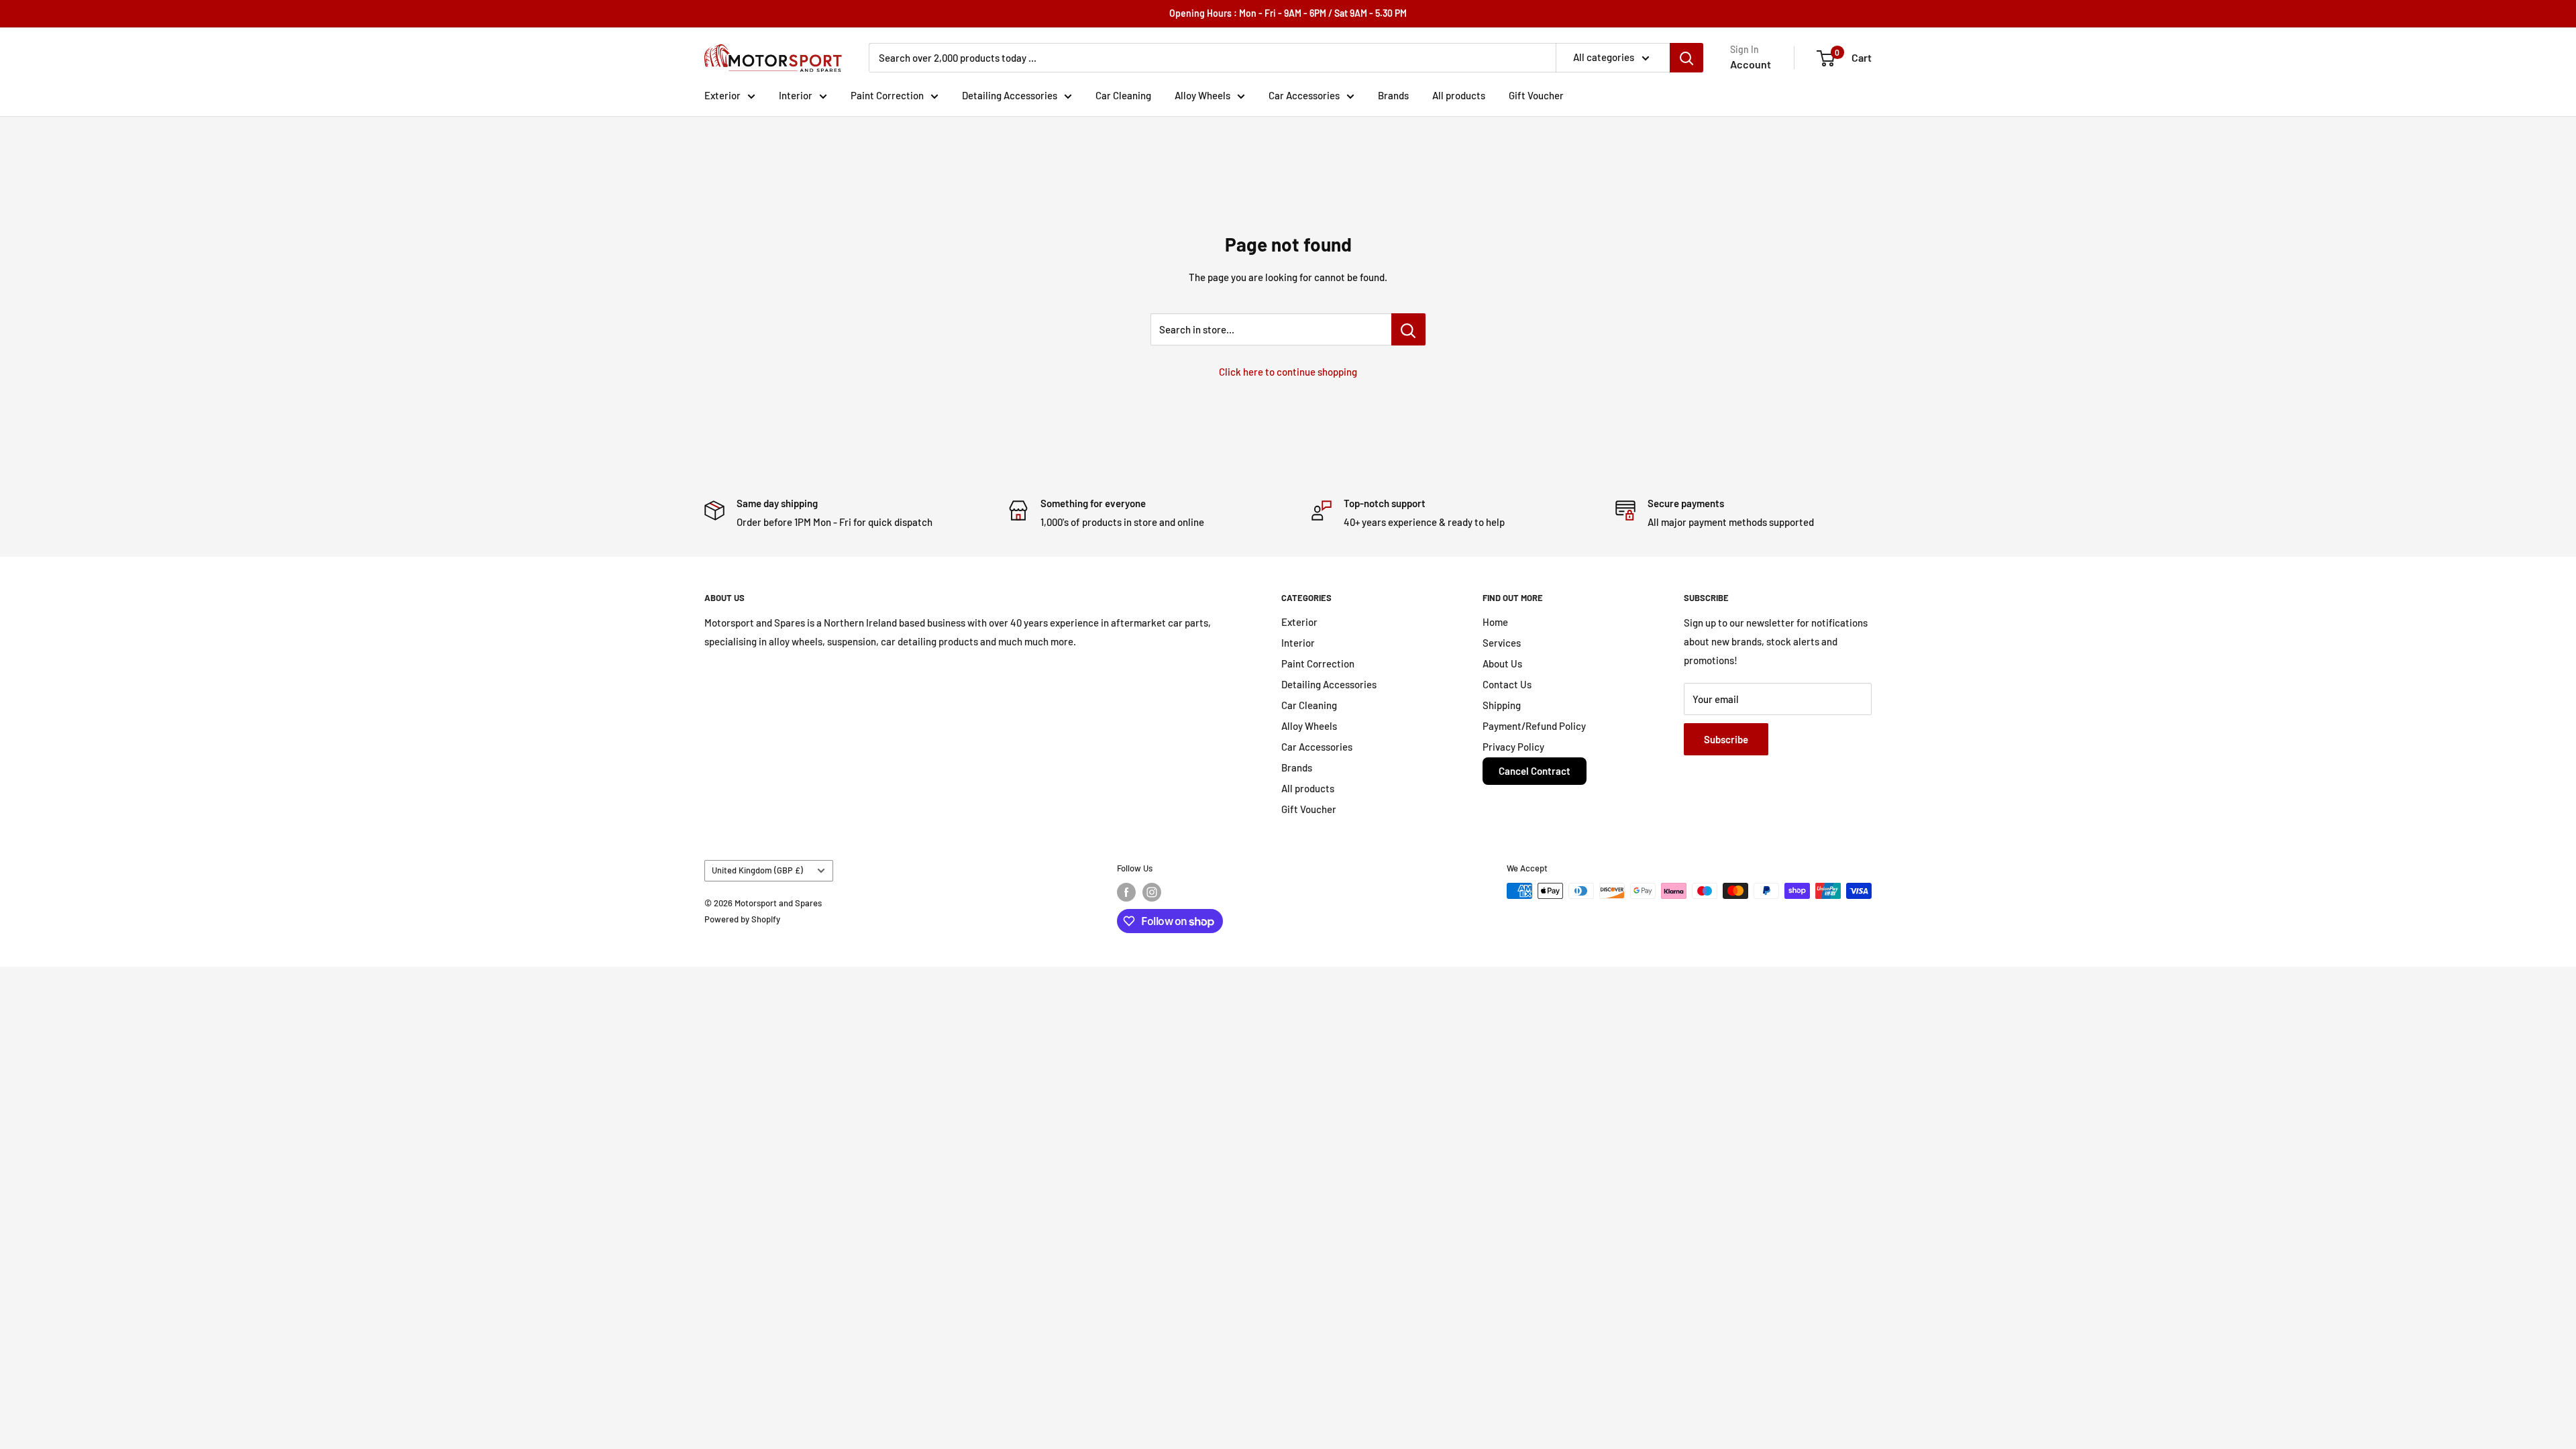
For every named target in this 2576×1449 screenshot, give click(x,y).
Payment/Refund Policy (1534, 726)
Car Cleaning (1123, 95)
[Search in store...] (1408, 329)
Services (1502, 643)
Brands (1393, 95)
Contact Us (1507, 684)
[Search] (1686, 58)
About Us (1502, 663)
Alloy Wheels (1202, 95)
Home (1495, 622)
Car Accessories (1304, 95)
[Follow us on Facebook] (1126, 892)
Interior (796, 95)
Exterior (722, 95)
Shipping (1502, 705)
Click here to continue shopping (1288, 372)
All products (1459, 95)
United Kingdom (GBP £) (757, 870)
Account (1751, 64)
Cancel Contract (1535, 771)
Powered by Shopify (742, 919)
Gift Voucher (1536, 95)
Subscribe (1726, 739)
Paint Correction (887, 95)
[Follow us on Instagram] (1152, 892)
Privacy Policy (1513, 747)
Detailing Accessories (1010, 95)
